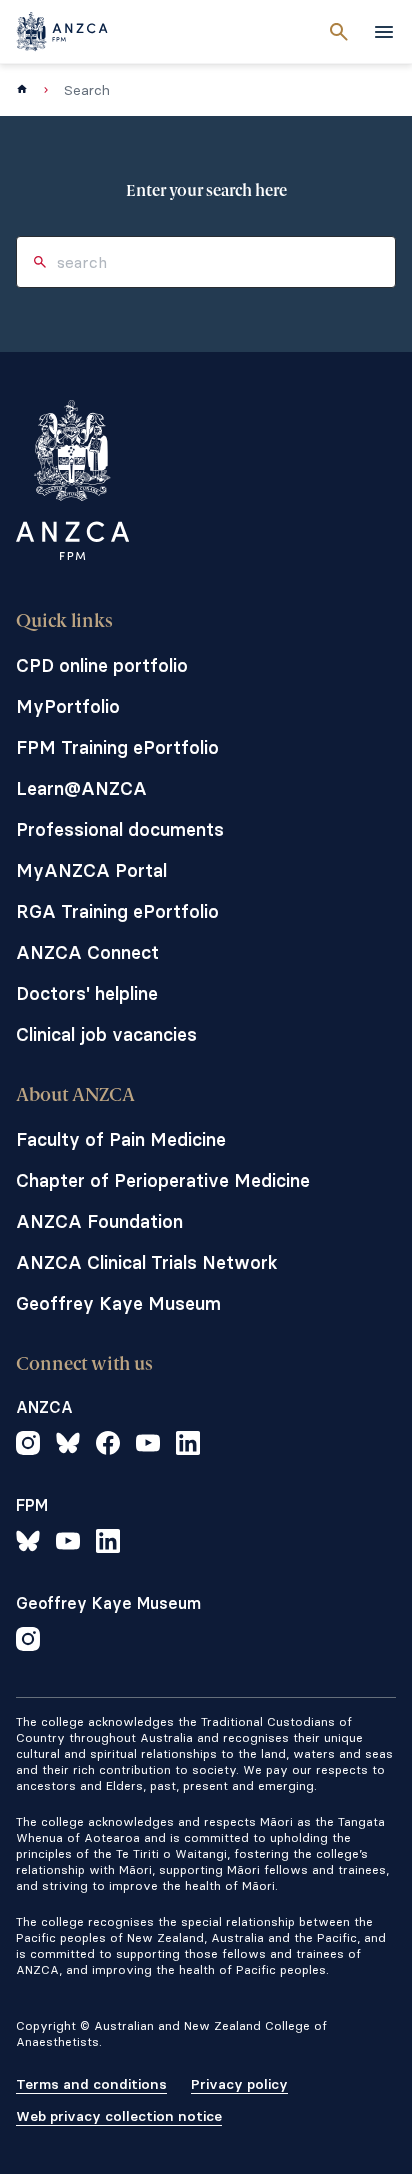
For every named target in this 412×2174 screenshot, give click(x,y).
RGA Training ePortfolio (117, 911)
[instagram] (28, 1446)
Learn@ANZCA (81, 788)
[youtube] (148, 1446)
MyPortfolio (68, 706)
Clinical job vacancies (106, 1034)
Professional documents (120, 829)
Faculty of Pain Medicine (121, 1139)
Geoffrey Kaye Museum (118, 1303)
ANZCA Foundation (99, 1221)
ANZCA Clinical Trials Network (147, 1262)
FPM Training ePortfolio (117, 747)
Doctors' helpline (87, 993)
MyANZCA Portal (91, 870)
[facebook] (108, 1446)
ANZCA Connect (87, 952)
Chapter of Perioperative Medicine (163, 1180)
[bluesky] (68, 1446)
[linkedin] (188, 1446)
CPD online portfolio (102, 665)
